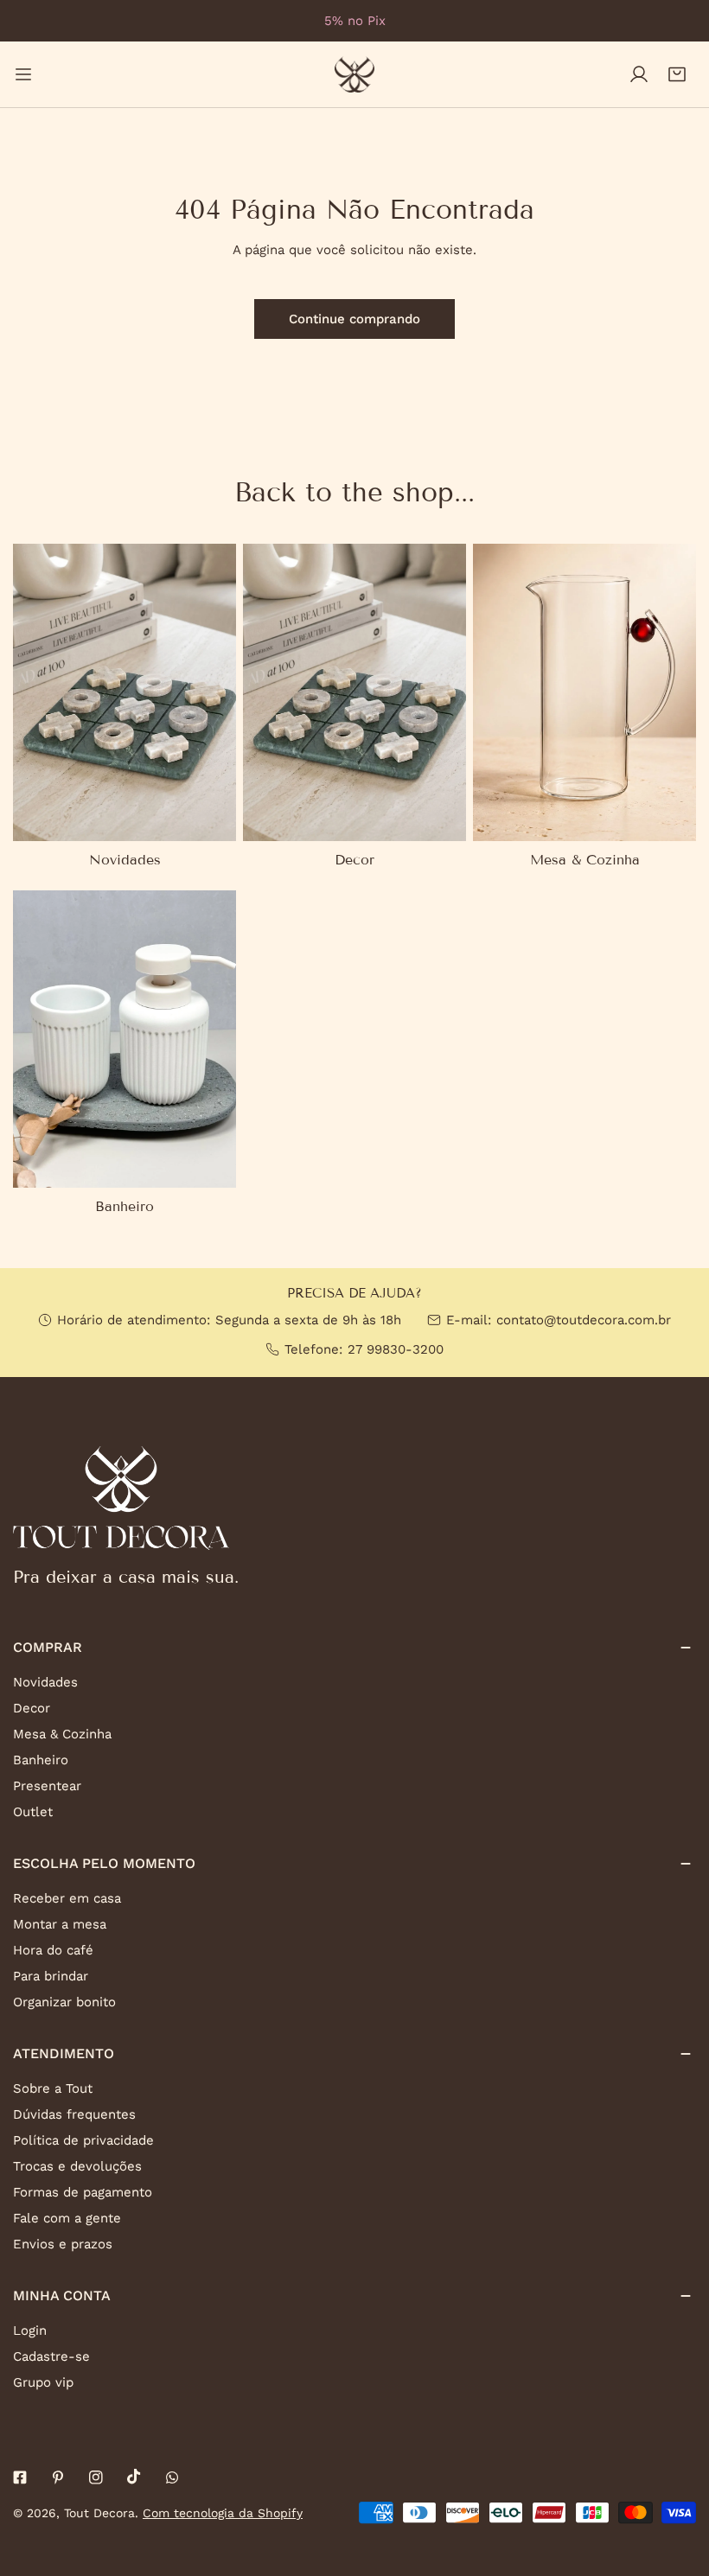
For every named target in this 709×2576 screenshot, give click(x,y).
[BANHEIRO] (125, 1039)
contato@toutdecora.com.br (584, 1320)
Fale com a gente (67, 2218)
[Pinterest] (58, 2477)
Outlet (33, 1812)
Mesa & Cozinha (62, 1734)
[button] (677, 74)
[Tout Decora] (354, 74)
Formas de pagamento (83, 2192)
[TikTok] (134, 2477)
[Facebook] (20, 2477)
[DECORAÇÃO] (354, 692)
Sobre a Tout (53, 2088)
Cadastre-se (51, 2356)
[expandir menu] (23, 74)
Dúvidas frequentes (74, 2114)
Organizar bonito (64, 2002)
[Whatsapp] (172, 2477)
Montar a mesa (60, 1924)
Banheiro (41, 1760)
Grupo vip (43, 2382)
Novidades (45, 1682)
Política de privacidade (83, 2140)
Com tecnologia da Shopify (223, 2513)
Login (30, 2331)
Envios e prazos (63, 2244)
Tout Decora (99, 2513)
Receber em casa (67, 1898)
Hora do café (53, 1950)
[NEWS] (125, 692)
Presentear (47, 1786)
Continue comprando (354, 319)
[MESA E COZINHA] (584, 692)
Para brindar (51, 1976)
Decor (32, 1708)
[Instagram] (96, 2477)
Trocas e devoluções (77, 2166)
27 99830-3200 (396, 1349)
